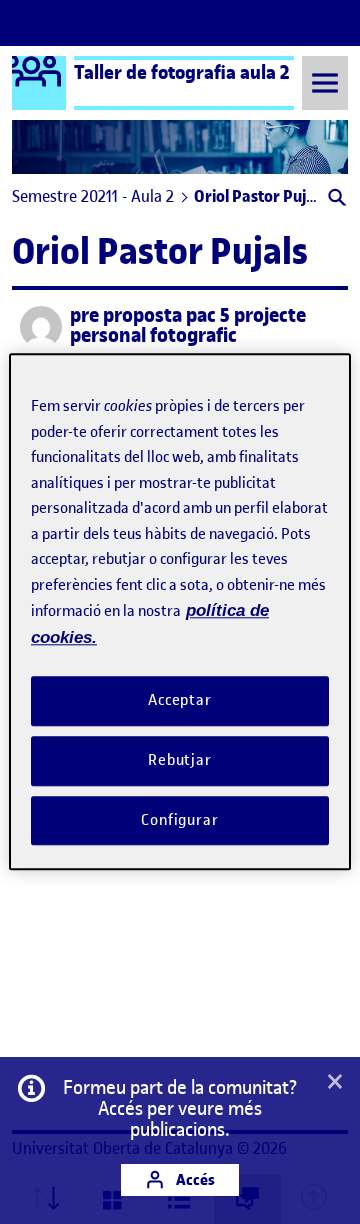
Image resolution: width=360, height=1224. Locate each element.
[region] (180, 611)
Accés (194, 1179)
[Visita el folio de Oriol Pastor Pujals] (41, 327)
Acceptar (180, 700)
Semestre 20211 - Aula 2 (93, 196)
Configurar (180, 820)
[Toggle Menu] (325, 82)
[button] (335, 199)
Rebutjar (180, 760)
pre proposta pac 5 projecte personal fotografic (188, 326)
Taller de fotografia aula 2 (182, 72)
